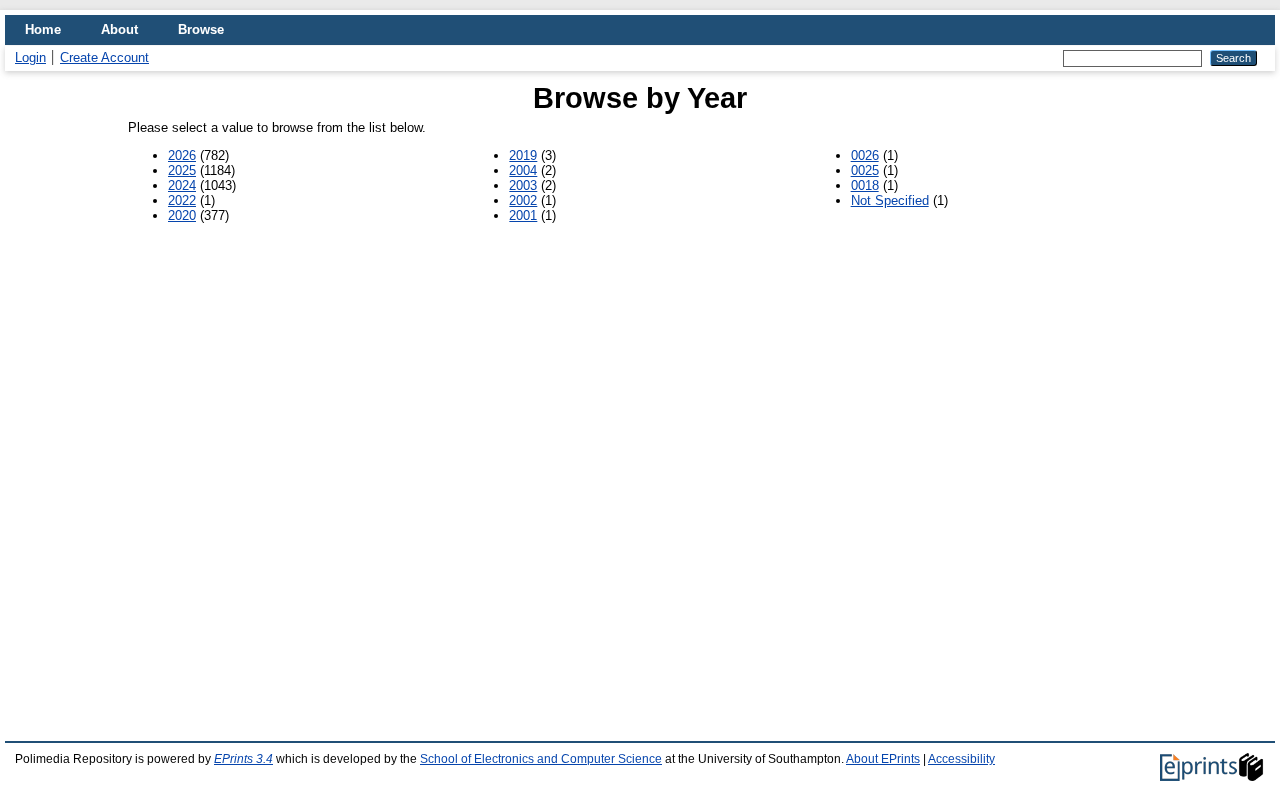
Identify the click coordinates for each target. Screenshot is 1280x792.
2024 (182, 185)
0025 (865, 170)
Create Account (104, 57)
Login (30, 57)
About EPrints (883, 759)
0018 (865, 185)
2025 (182, 170)
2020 (182, 215)
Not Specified (890, 200)
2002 (523, 200)
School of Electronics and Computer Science (541, 759)
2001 (523, 215)
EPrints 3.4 (243, 759)
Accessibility (961, 759)
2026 (182, 155)
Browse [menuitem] (201, 29)
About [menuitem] (119, 29)
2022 (182, 200)
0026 (865, 155)
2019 (523, 155)
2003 (523, 185)
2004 (523, 170)
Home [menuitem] (43, 29)
